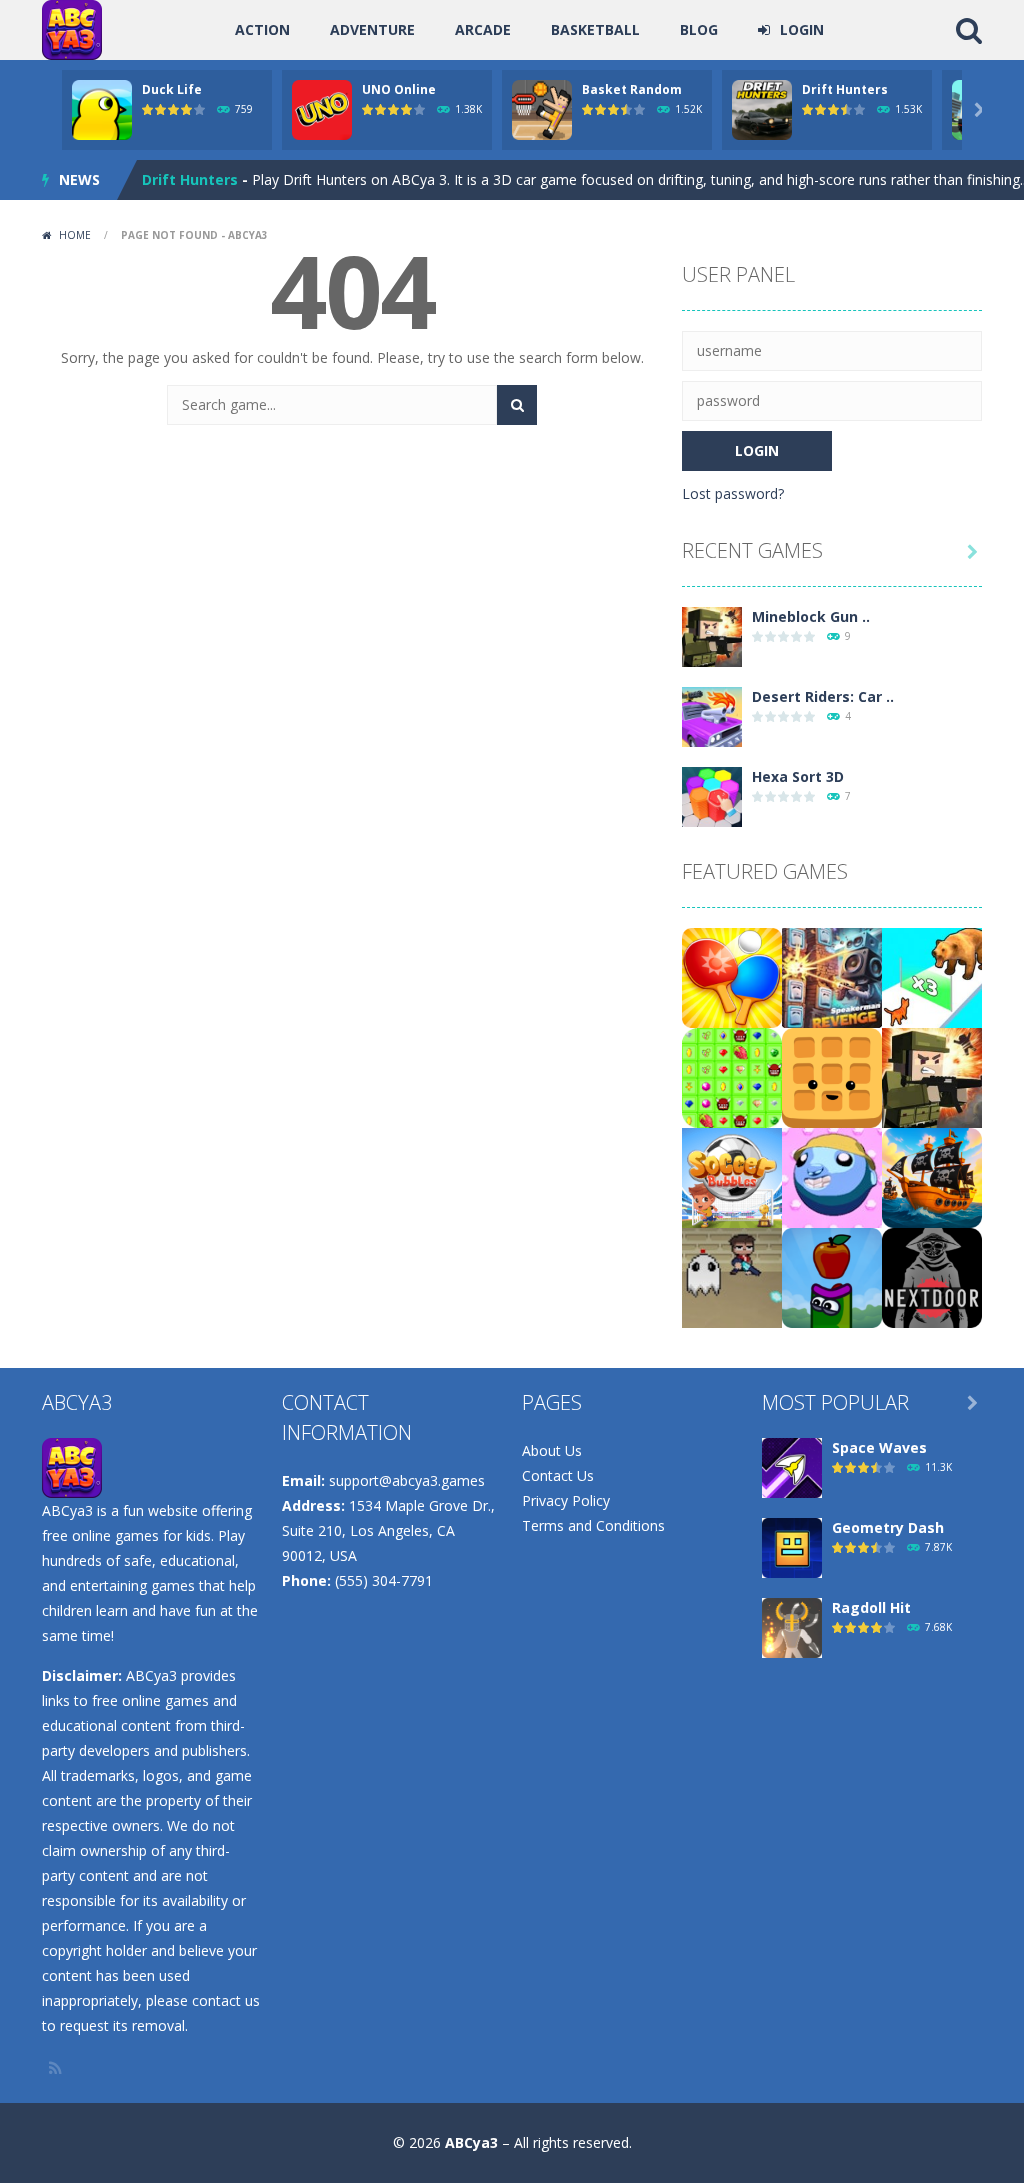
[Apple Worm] (832, 1276)
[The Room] (732, 1276)
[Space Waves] (792, 1466)
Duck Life (172, 89)
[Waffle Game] (832, 1076)
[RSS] (57, 2068)
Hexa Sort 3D (798, 776)
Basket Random (632, 89)
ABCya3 (471, 2142)
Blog (699, 29)
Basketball (595, 29)
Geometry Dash (888, 1527)
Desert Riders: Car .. (823, 696)
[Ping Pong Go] (732, 976)
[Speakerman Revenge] (832, 976)
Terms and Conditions (593, 1525)
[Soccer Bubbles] (732, 1176)
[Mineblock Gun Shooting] (712, 635)
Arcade (483, 29)
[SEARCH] (517, 405)
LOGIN (802, 29)
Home (75, 235)
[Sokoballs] (832, 1176)
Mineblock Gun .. (811, 616)
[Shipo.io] (932, 1176)
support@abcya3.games (407, 1480)
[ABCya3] (72, 28)
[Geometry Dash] (792, 1546)
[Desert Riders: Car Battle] (712, 715)
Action (262, 29)
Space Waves (879, 1447)
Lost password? (733, 493)
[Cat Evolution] (932, 976)
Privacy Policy (566, 1500)
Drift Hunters (845, 89)
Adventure (372, 29)
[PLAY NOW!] (102, 108)
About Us (552, 1450)
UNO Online (399, 89)
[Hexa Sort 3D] (712, 795)
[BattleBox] (732, 1076)
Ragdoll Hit (871, 1607)
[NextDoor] (932, 1276)
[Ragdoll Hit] (792, 1626)
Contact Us (558, 1475)
